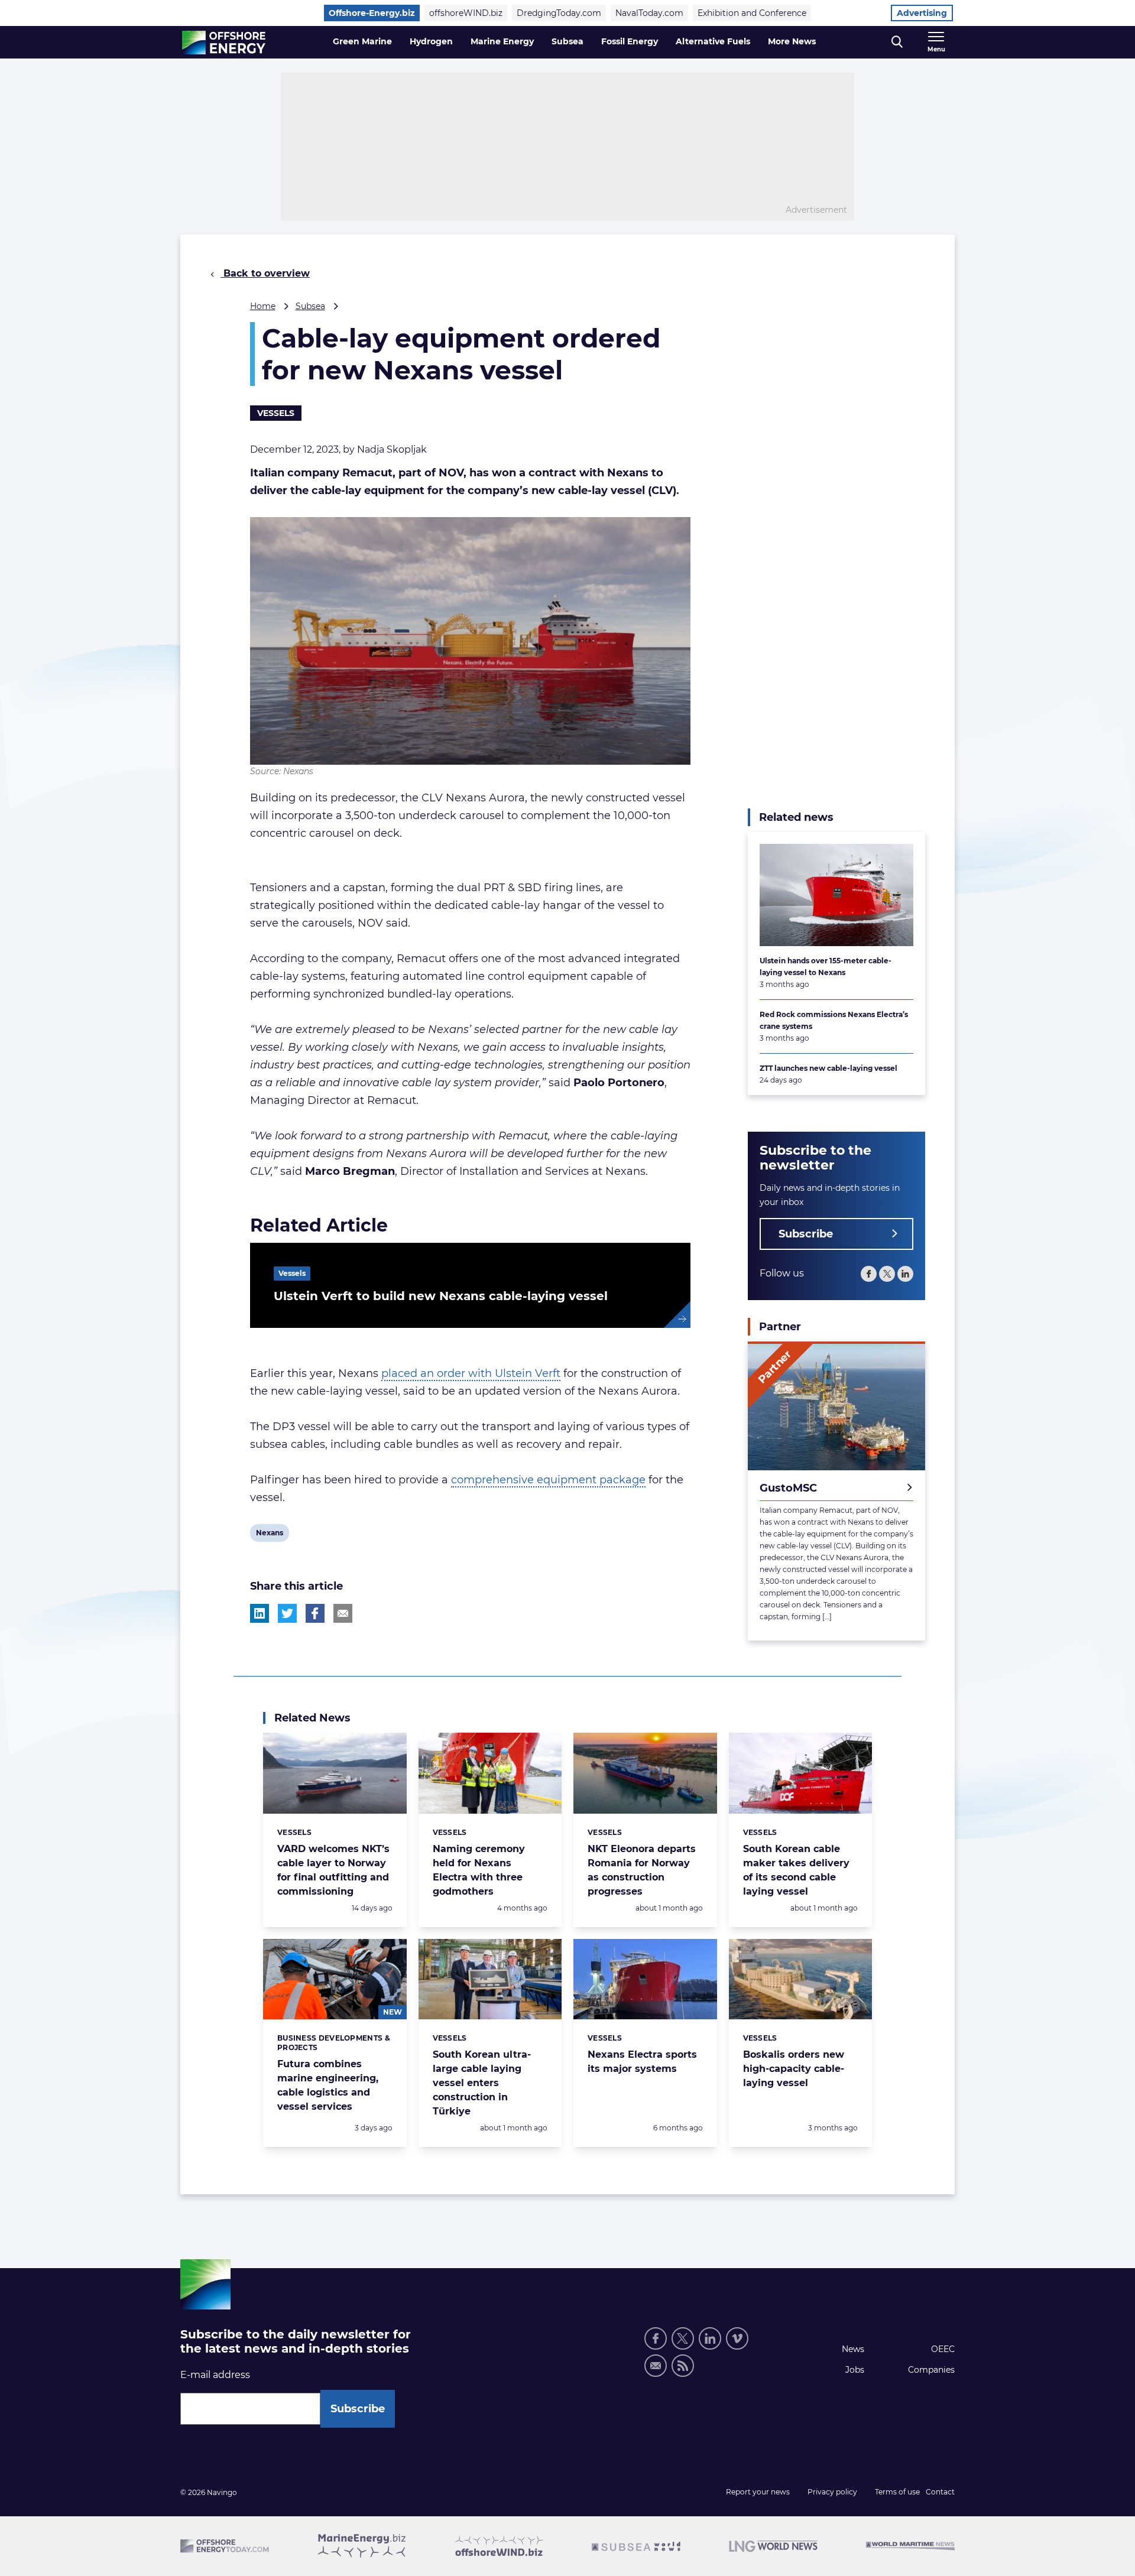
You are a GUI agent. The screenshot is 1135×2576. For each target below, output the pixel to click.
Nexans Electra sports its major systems (642, 2062)
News (853, 2349)
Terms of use (897, 2492)
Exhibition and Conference (752, 13)
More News (792, 41)
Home (263, 306)
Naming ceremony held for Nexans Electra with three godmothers (479, 1870)
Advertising (922, 13)
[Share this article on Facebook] (315, 1613)
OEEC (943, 2349)
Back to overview (265, 273)
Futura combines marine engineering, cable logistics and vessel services (328, 2085)
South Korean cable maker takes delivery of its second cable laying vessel (796, 1870)
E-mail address (215, 2375)
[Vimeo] (737, 2338)
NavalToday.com (649, 13)
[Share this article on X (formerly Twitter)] (287, 1613)
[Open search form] (897, 42)
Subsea (567, 41)
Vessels (276, 413)
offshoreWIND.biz (466, 13)
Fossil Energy (630, 41)
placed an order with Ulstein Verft (471, 1373)
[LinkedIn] (905, 1274)
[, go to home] (224, 43)
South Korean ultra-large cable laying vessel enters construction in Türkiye (482, 2083)
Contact (940, 2492)
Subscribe (806, 1234)
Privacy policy (832, 2492)
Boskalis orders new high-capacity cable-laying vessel (794, 2069)
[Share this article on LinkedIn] (260, 1613)
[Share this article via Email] (343, 1613)
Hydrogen (431, 41)
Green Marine (362, 41)
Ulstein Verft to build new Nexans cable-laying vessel (441, 1296)
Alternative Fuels (713, 41)
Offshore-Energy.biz (372, 13)
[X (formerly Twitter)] (887, 1274)
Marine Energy (502, 41)
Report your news (758, 2492)
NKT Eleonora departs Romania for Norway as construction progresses (642, 1870)
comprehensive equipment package (548, 1480)
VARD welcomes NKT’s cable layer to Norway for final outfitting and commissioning (333, 1870)
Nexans (269, 1535)
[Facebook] (869, 1274)
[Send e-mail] (656, 2366)
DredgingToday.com (559, 13)
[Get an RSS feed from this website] (683, 2366)
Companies (931, 2370)
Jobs (855, 2370)
